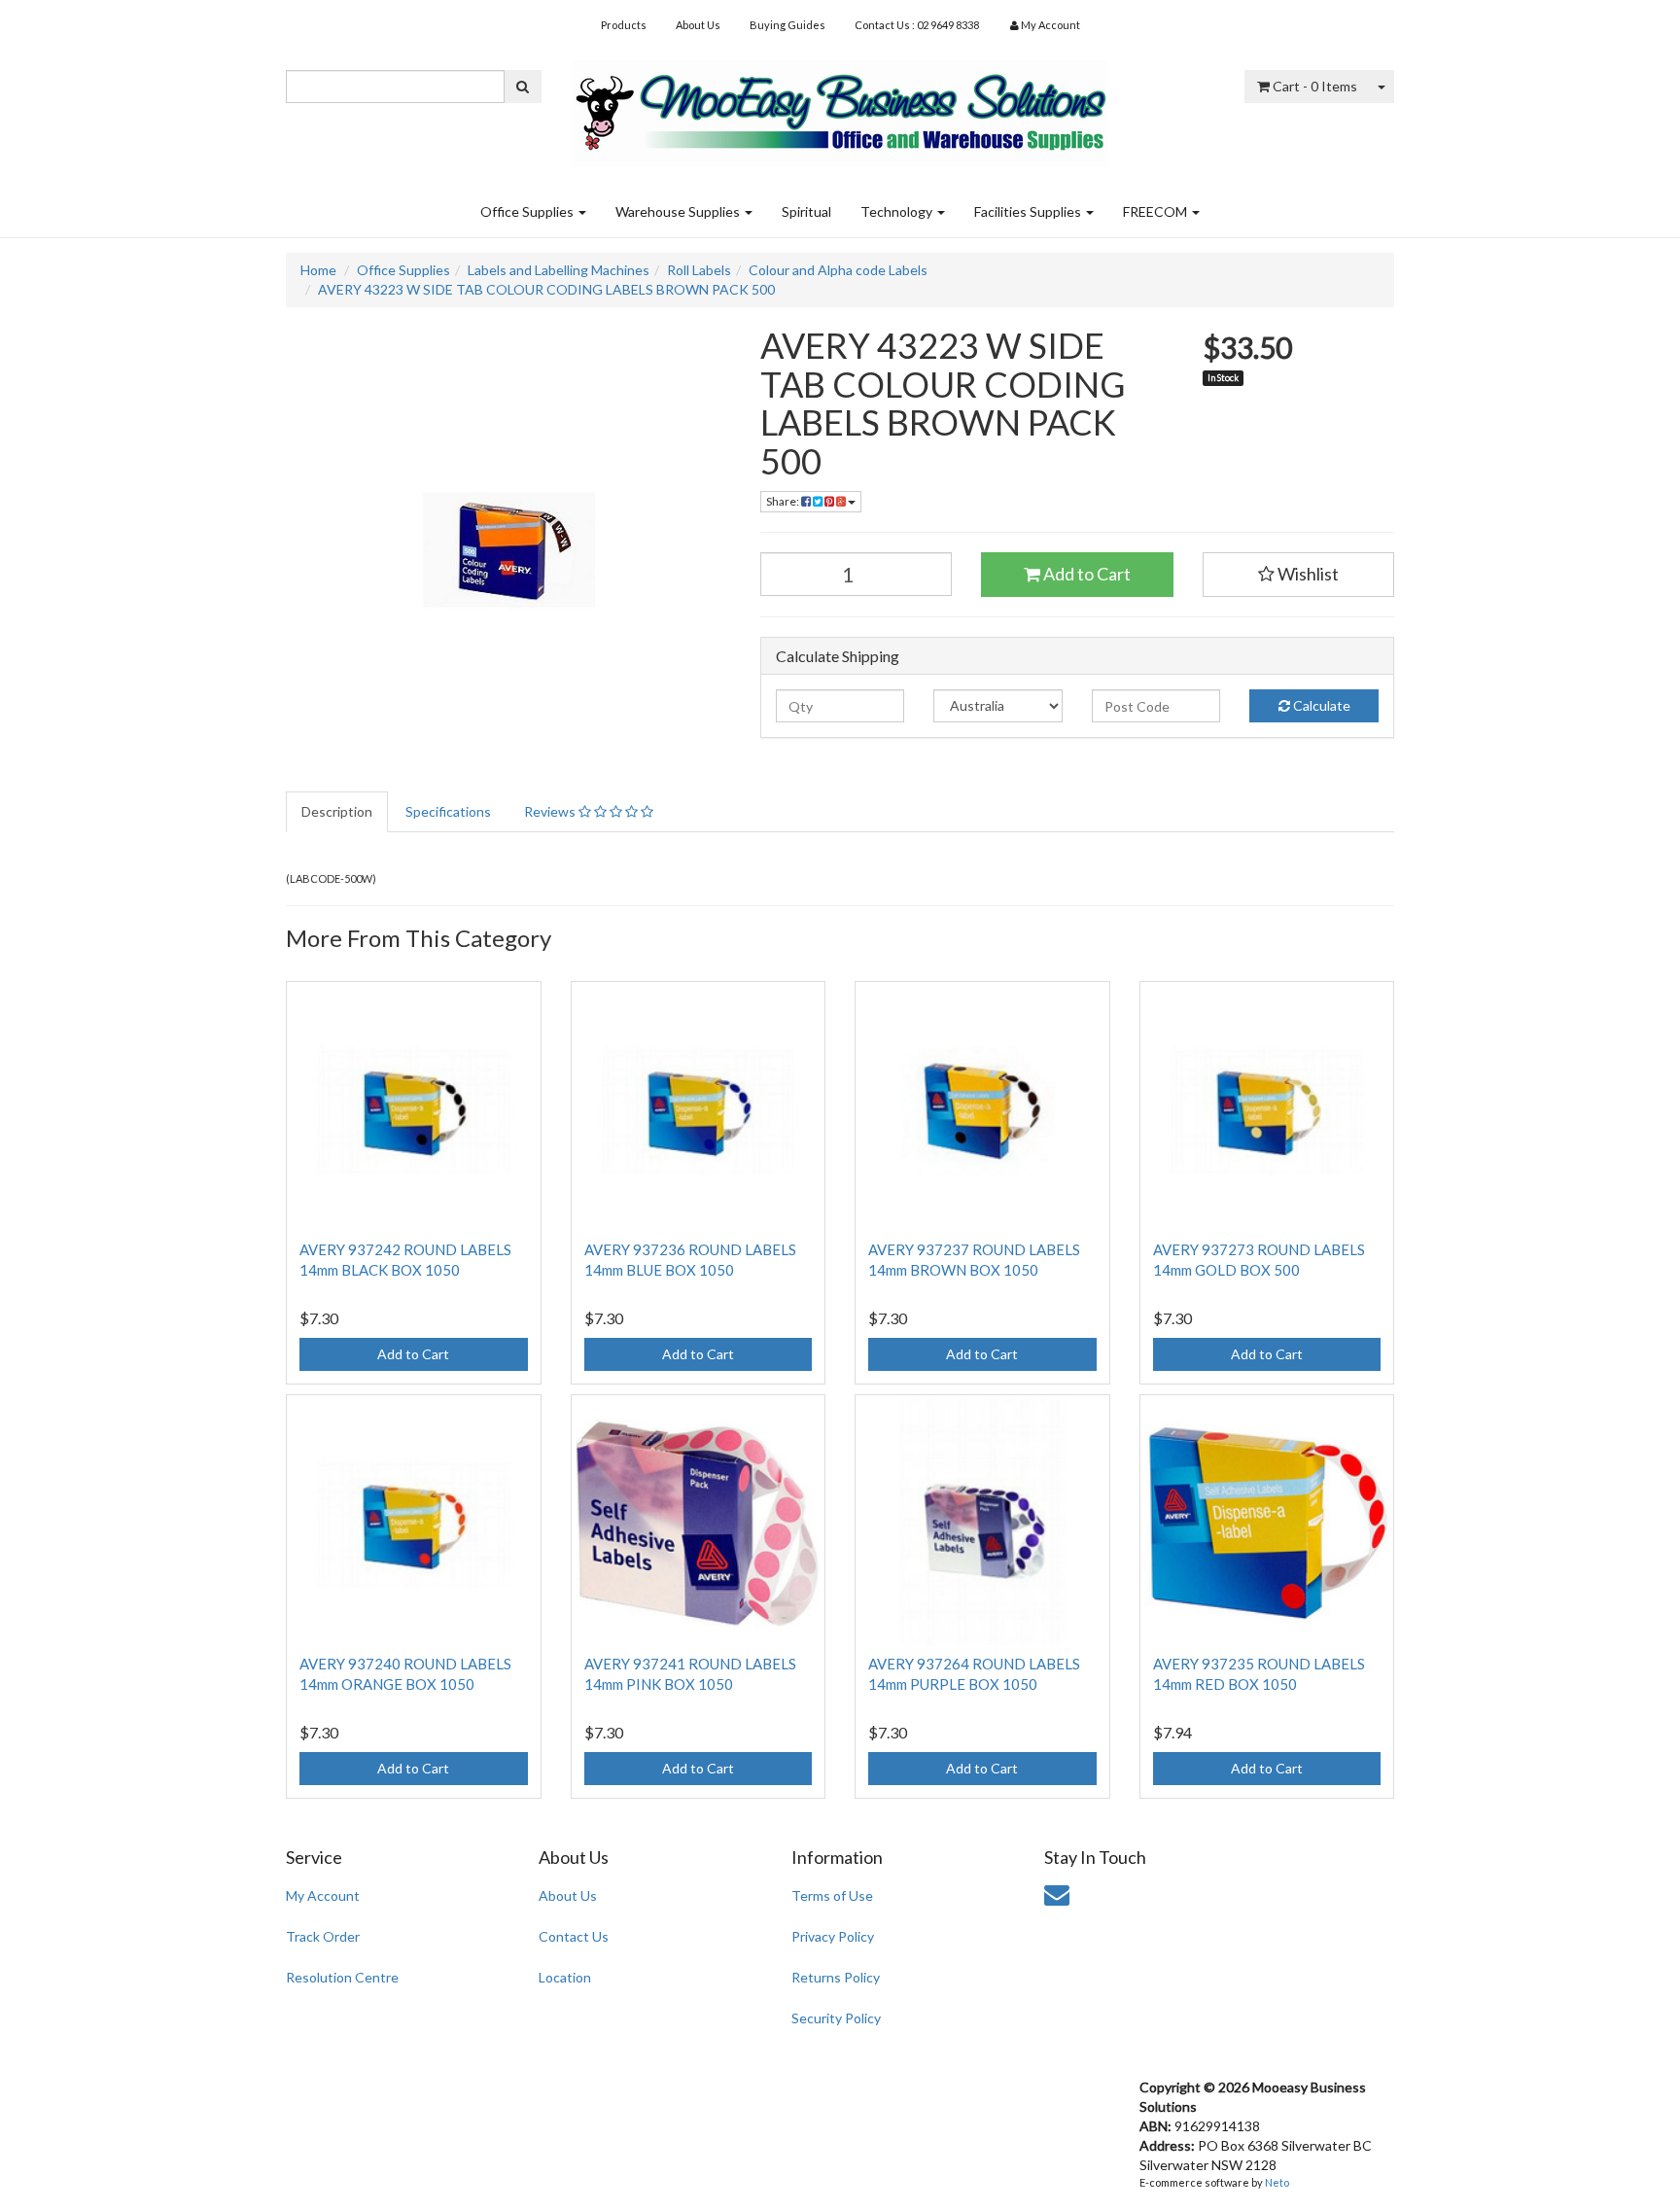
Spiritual (806, 211)
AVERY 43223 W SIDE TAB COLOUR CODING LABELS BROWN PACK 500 (546, 289)
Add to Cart (1085, 574)
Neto (1277, 2182)
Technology (898, 211)
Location (565, 1977)
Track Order (323, 1936)
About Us (698, 25)
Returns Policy (836, 1977)
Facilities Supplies (1029, 211)
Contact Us (574, 1936)
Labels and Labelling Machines (559, 270)
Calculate (1320, 705)
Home (318, 270)
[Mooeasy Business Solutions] (840, 107)
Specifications (448, 811)
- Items (1315, 86)
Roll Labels (699, 270)
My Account (323, 1895)
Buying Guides (787, 25)
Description (337, 811)
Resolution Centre (342, 1977)
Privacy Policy (833, 1936)
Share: (784, 501)
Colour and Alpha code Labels (838, 270)
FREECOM (1156, 211)
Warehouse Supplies (679, 211)
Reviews (551, 811)
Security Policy (836, 2018)
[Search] (523, 87)
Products (624, 25)
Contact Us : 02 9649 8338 (917, 25)
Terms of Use (832, 1895)
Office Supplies (528, 211)
